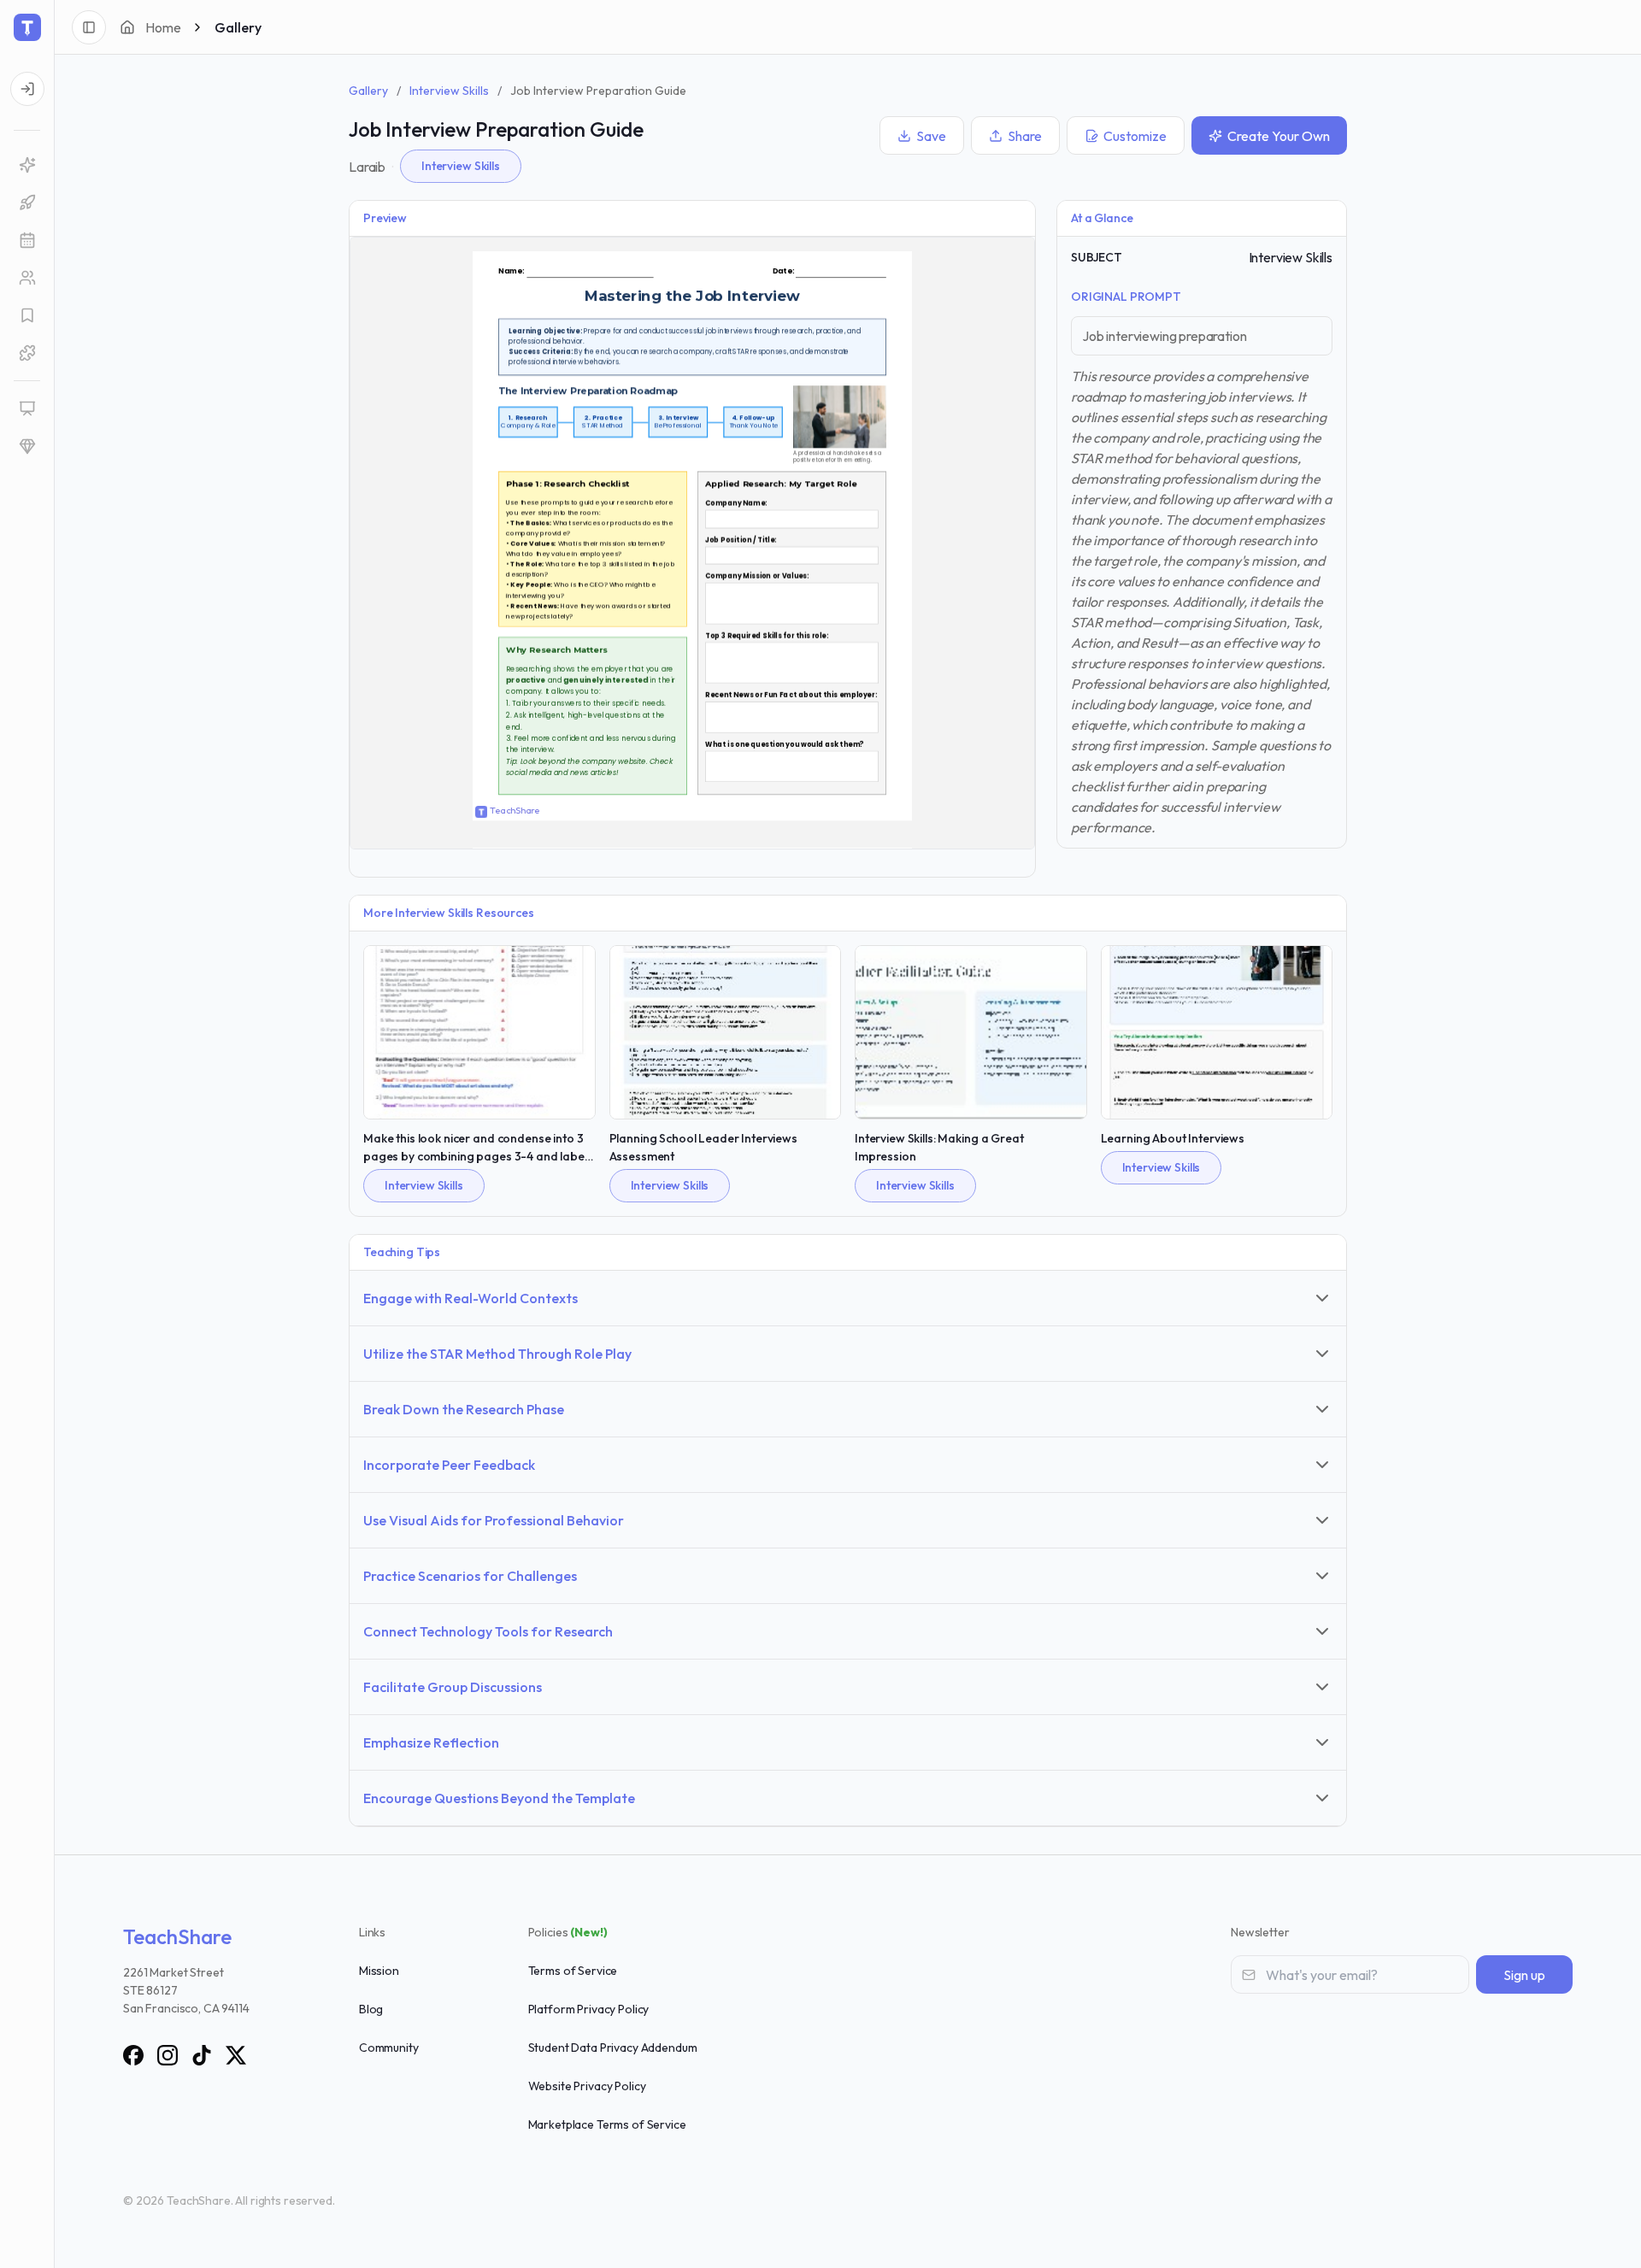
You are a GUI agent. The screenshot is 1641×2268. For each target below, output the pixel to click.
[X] (236, 2055)
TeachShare (177, 1936)
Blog (371, 2009)
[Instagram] (168, 2055)
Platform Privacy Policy (589, 2009)
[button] (27, 240)
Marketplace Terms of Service (607, 2124)
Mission (379, 1971)
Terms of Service (573, 1971)
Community (389, 2048)
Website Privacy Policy (587, 2086)
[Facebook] (133, 2055)
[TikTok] (202, 2055)
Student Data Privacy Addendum (613, 2048)
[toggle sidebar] (89, 27)
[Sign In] (27, 89)
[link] (27, 165)
